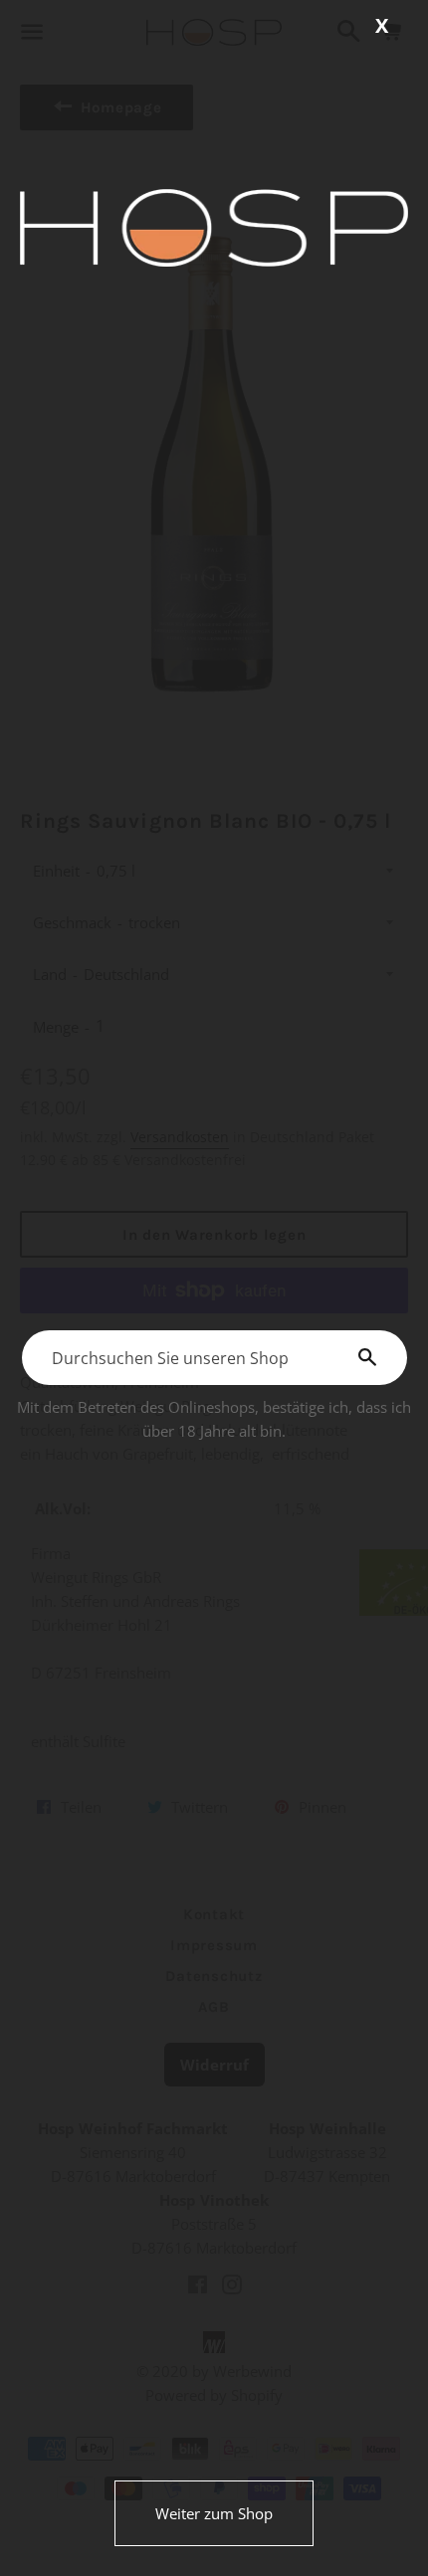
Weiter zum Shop (214, 2513)
